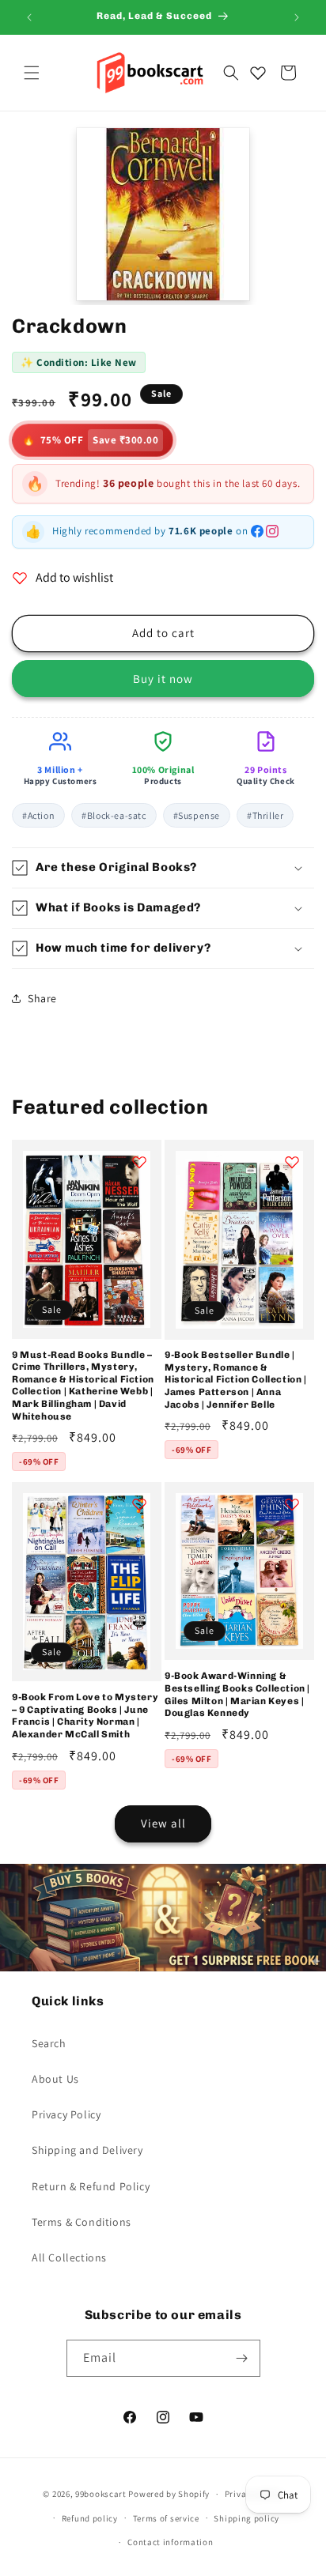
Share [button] (42, 998)
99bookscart (101, 2494)
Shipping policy (246, 2518)
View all (163, 1823)
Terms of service (166, 2518)
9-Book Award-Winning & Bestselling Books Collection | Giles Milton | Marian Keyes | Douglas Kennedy (237, 1694)
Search (49, 2043)
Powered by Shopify (169, 2494)
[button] (32, 73)
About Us (55, 2079)
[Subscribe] (242, 2358)
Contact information (170, 2542)
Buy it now (163, 679)
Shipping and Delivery (87, 2150)
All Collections (69, 2257)
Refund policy (90, 2518)
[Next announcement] (297, 17)
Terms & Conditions (81, 2222)
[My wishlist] (258, 73)
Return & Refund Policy (91, 2186)
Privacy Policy (66, 2114)
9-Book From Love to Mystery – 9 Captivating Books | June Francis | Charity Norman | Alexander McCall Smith (85, 1716)
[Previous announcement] (29, 17)
